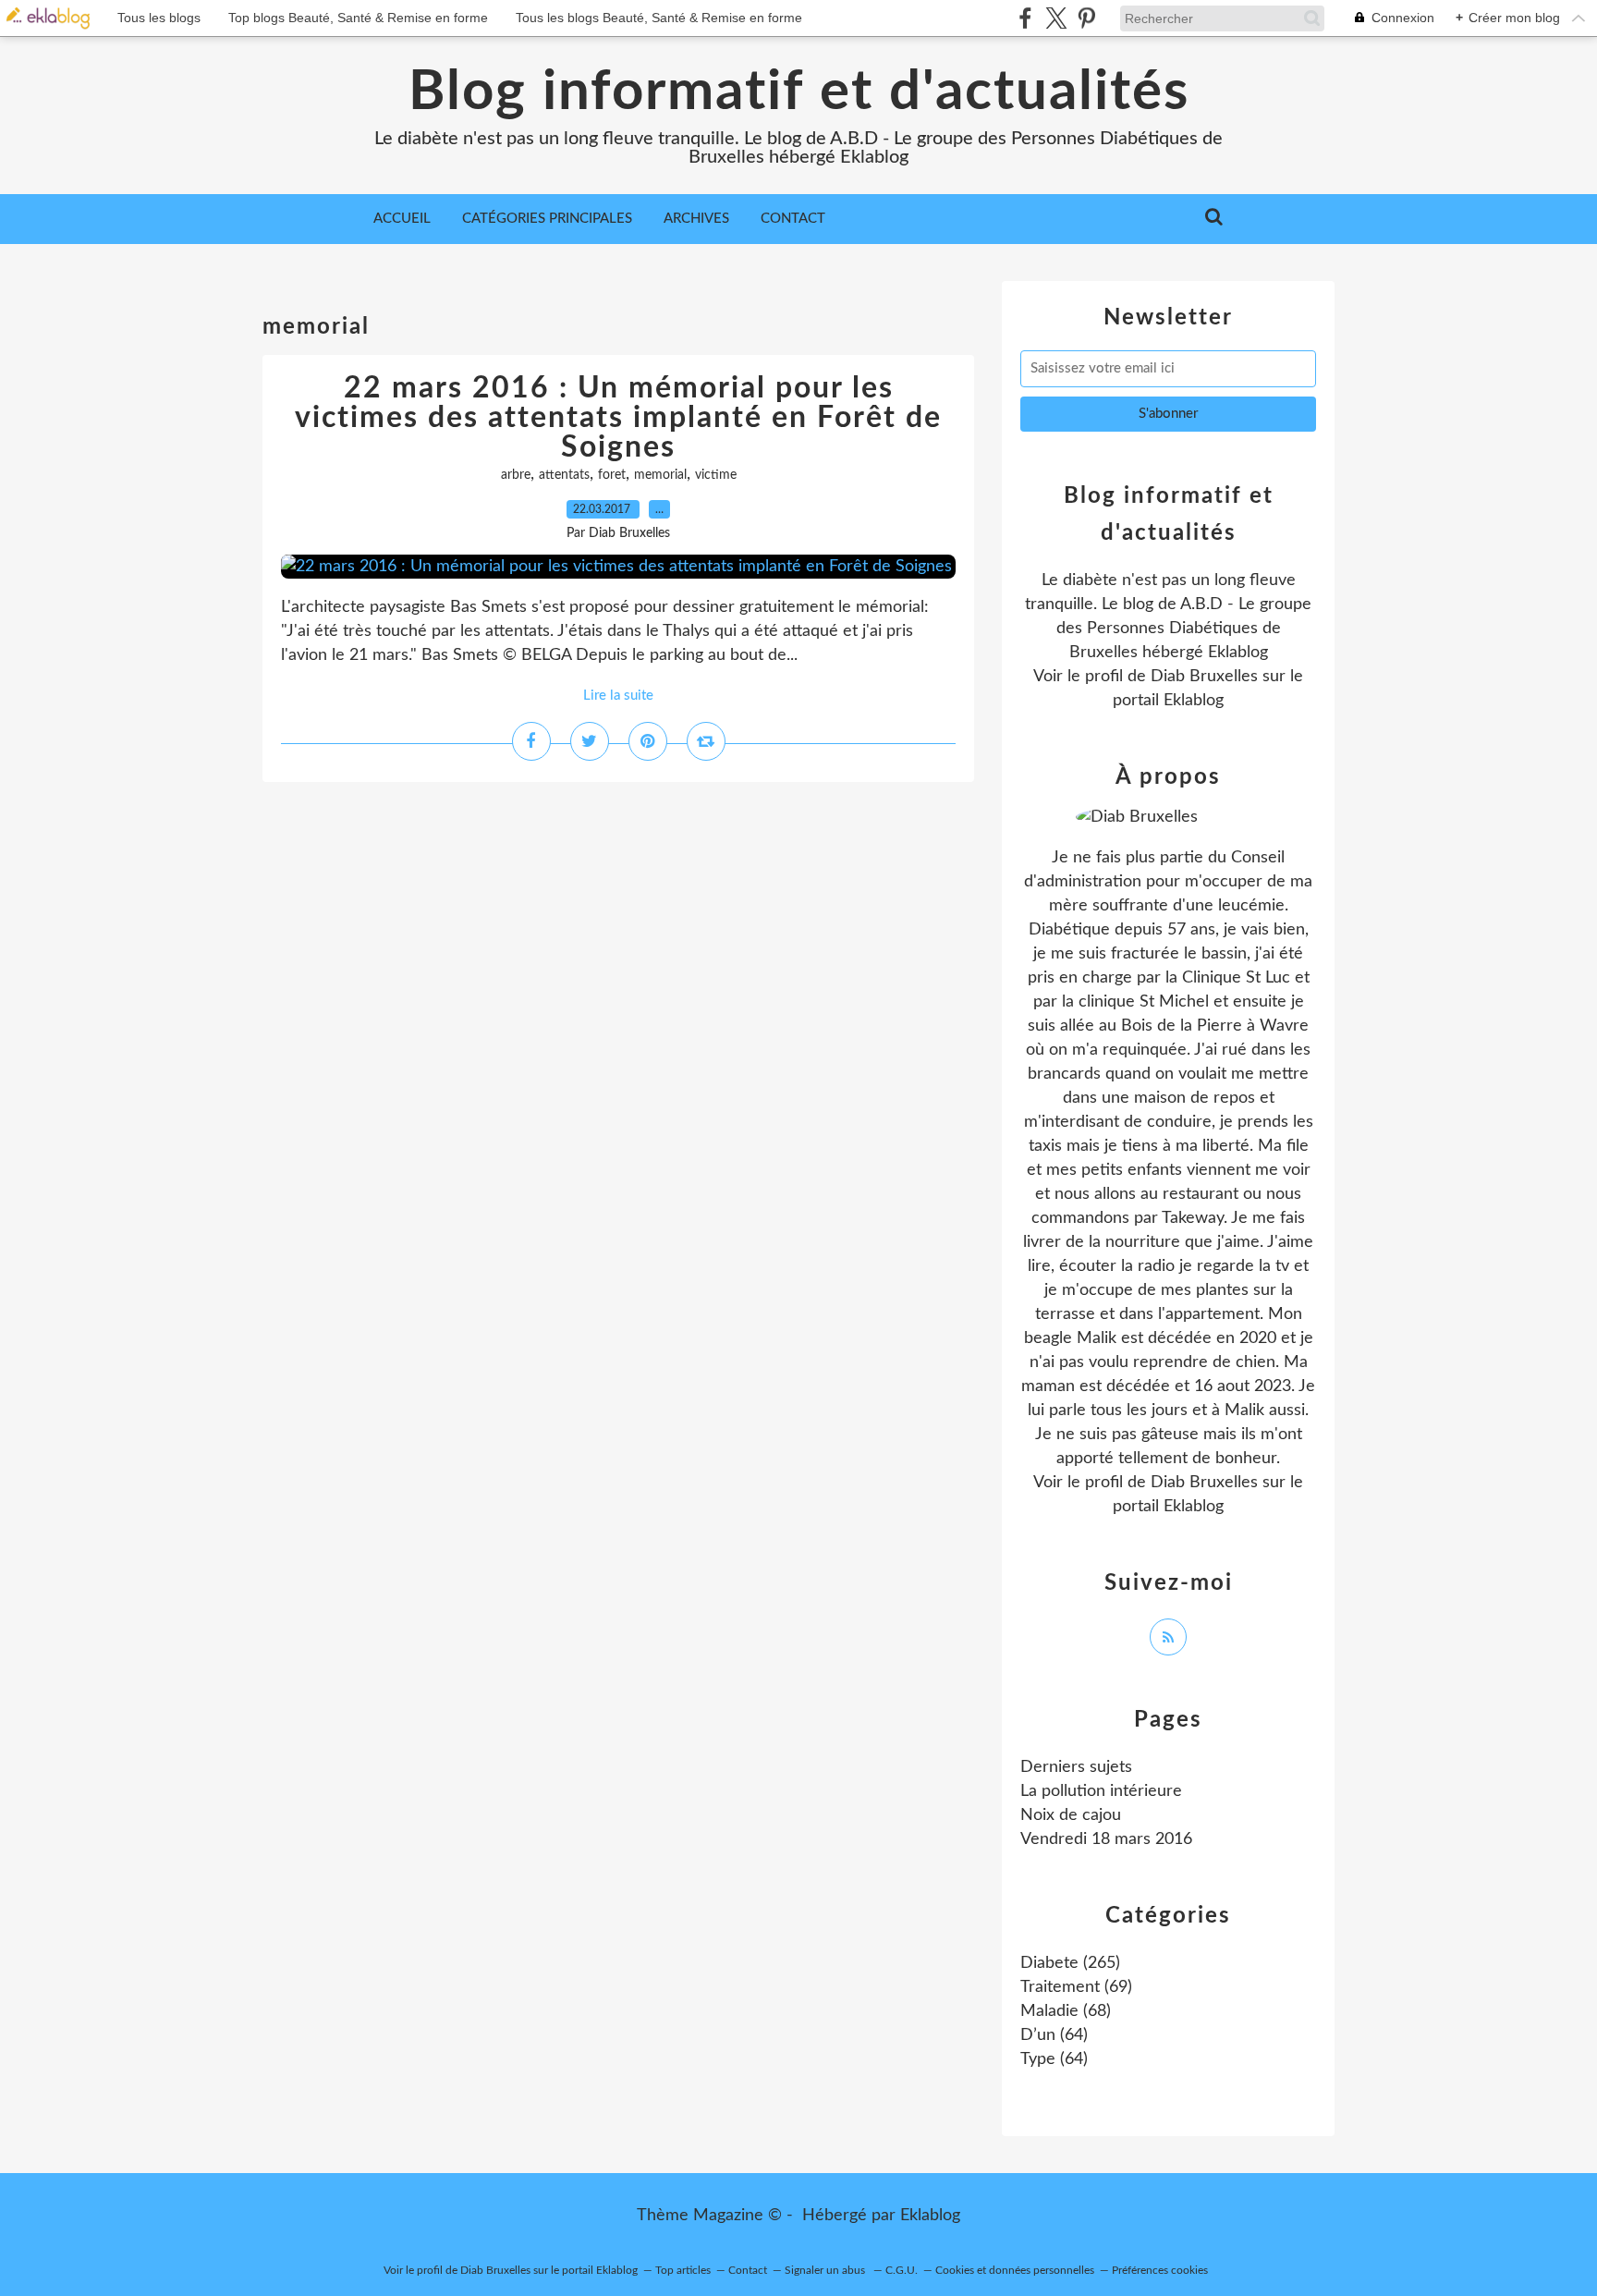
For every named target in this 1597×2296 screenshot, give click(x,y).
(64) (1054, 2035)
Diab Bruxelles (1204, 677)
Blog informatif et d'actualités (799, 92)
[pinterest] (1086, 18)
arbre (516, 475)
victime (716, 475)
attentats (564, 475)
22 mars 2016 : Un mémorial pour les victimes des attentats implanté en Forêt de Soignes (618, 418)
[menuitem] (402, 219)
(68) (1066, 2011)
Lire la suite (618, 696)
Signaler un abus (826, 2270)
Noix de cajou (1071, 1815)
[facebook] (1025, 18)
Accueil (402, 219)
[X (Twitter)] (1056, 18)
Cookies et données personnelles (1015, 2270)
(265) (1070, 1963)
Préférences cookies (1160, 2270)
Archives (696, 219)
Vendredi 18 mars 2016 (1106, 1839)
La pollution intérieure (1101, 1791)
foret (612, 475)
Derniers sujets (1076, 1767)
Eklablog (930, 2216)
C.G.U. (902, 2270)
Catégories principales (547, 219)
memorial (660, 475)
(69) (1076, 1987)
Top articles (683, 2270)
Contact (793, 219)
